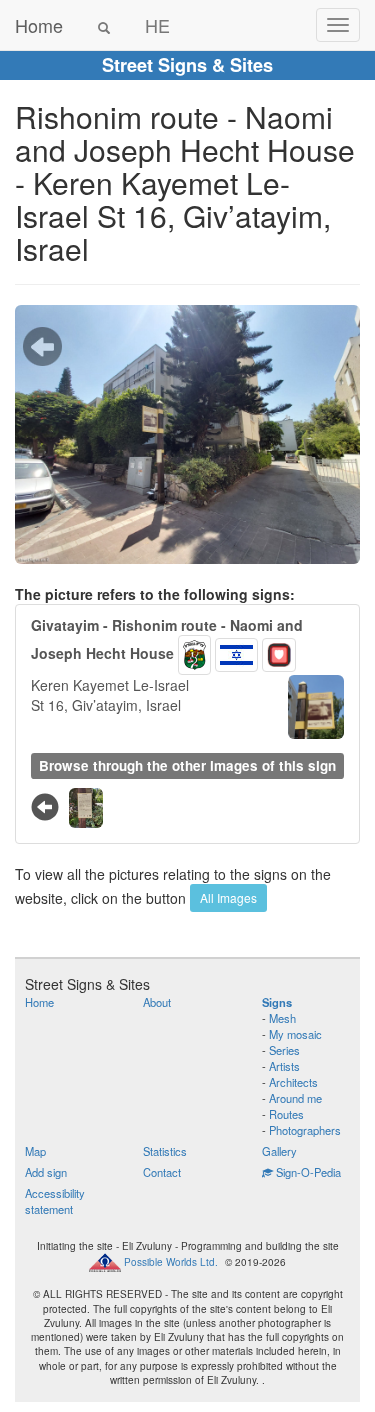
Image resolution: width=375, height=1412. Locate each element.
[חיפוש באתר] (104, 25)
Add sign (46, 1172)
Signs (277, 1002)
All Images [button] (228, 897)
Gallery (279, 1151)
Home (39, 25)
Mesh (282, 1018)
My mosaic (295, 1034)
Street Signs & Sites (187, 65)
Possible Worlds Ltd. (171, 1262)
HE (157, 25)
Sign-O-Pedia (307, 1172)
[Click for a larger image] (187, 434)
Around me (295, 1098)
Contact (162, 1172)
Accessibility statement (55, 1201)
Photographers (305, 1130)
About (157, 1002)
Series (284, 1050)
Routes (286, 1114)
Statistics (165, 1151)
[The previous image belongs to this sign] (42, 346)
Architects (293, 1082)
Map (35, 1151)
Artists (284, 1066)
